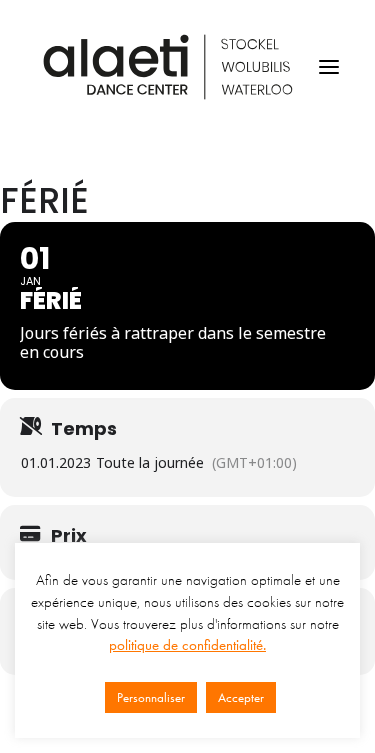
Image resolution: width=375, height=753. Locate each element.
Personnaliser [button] (151, 697)
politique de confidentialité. (187, 645)
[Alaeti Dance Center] (168, 67)
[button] (329, 67)
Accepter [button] (241, 697)
